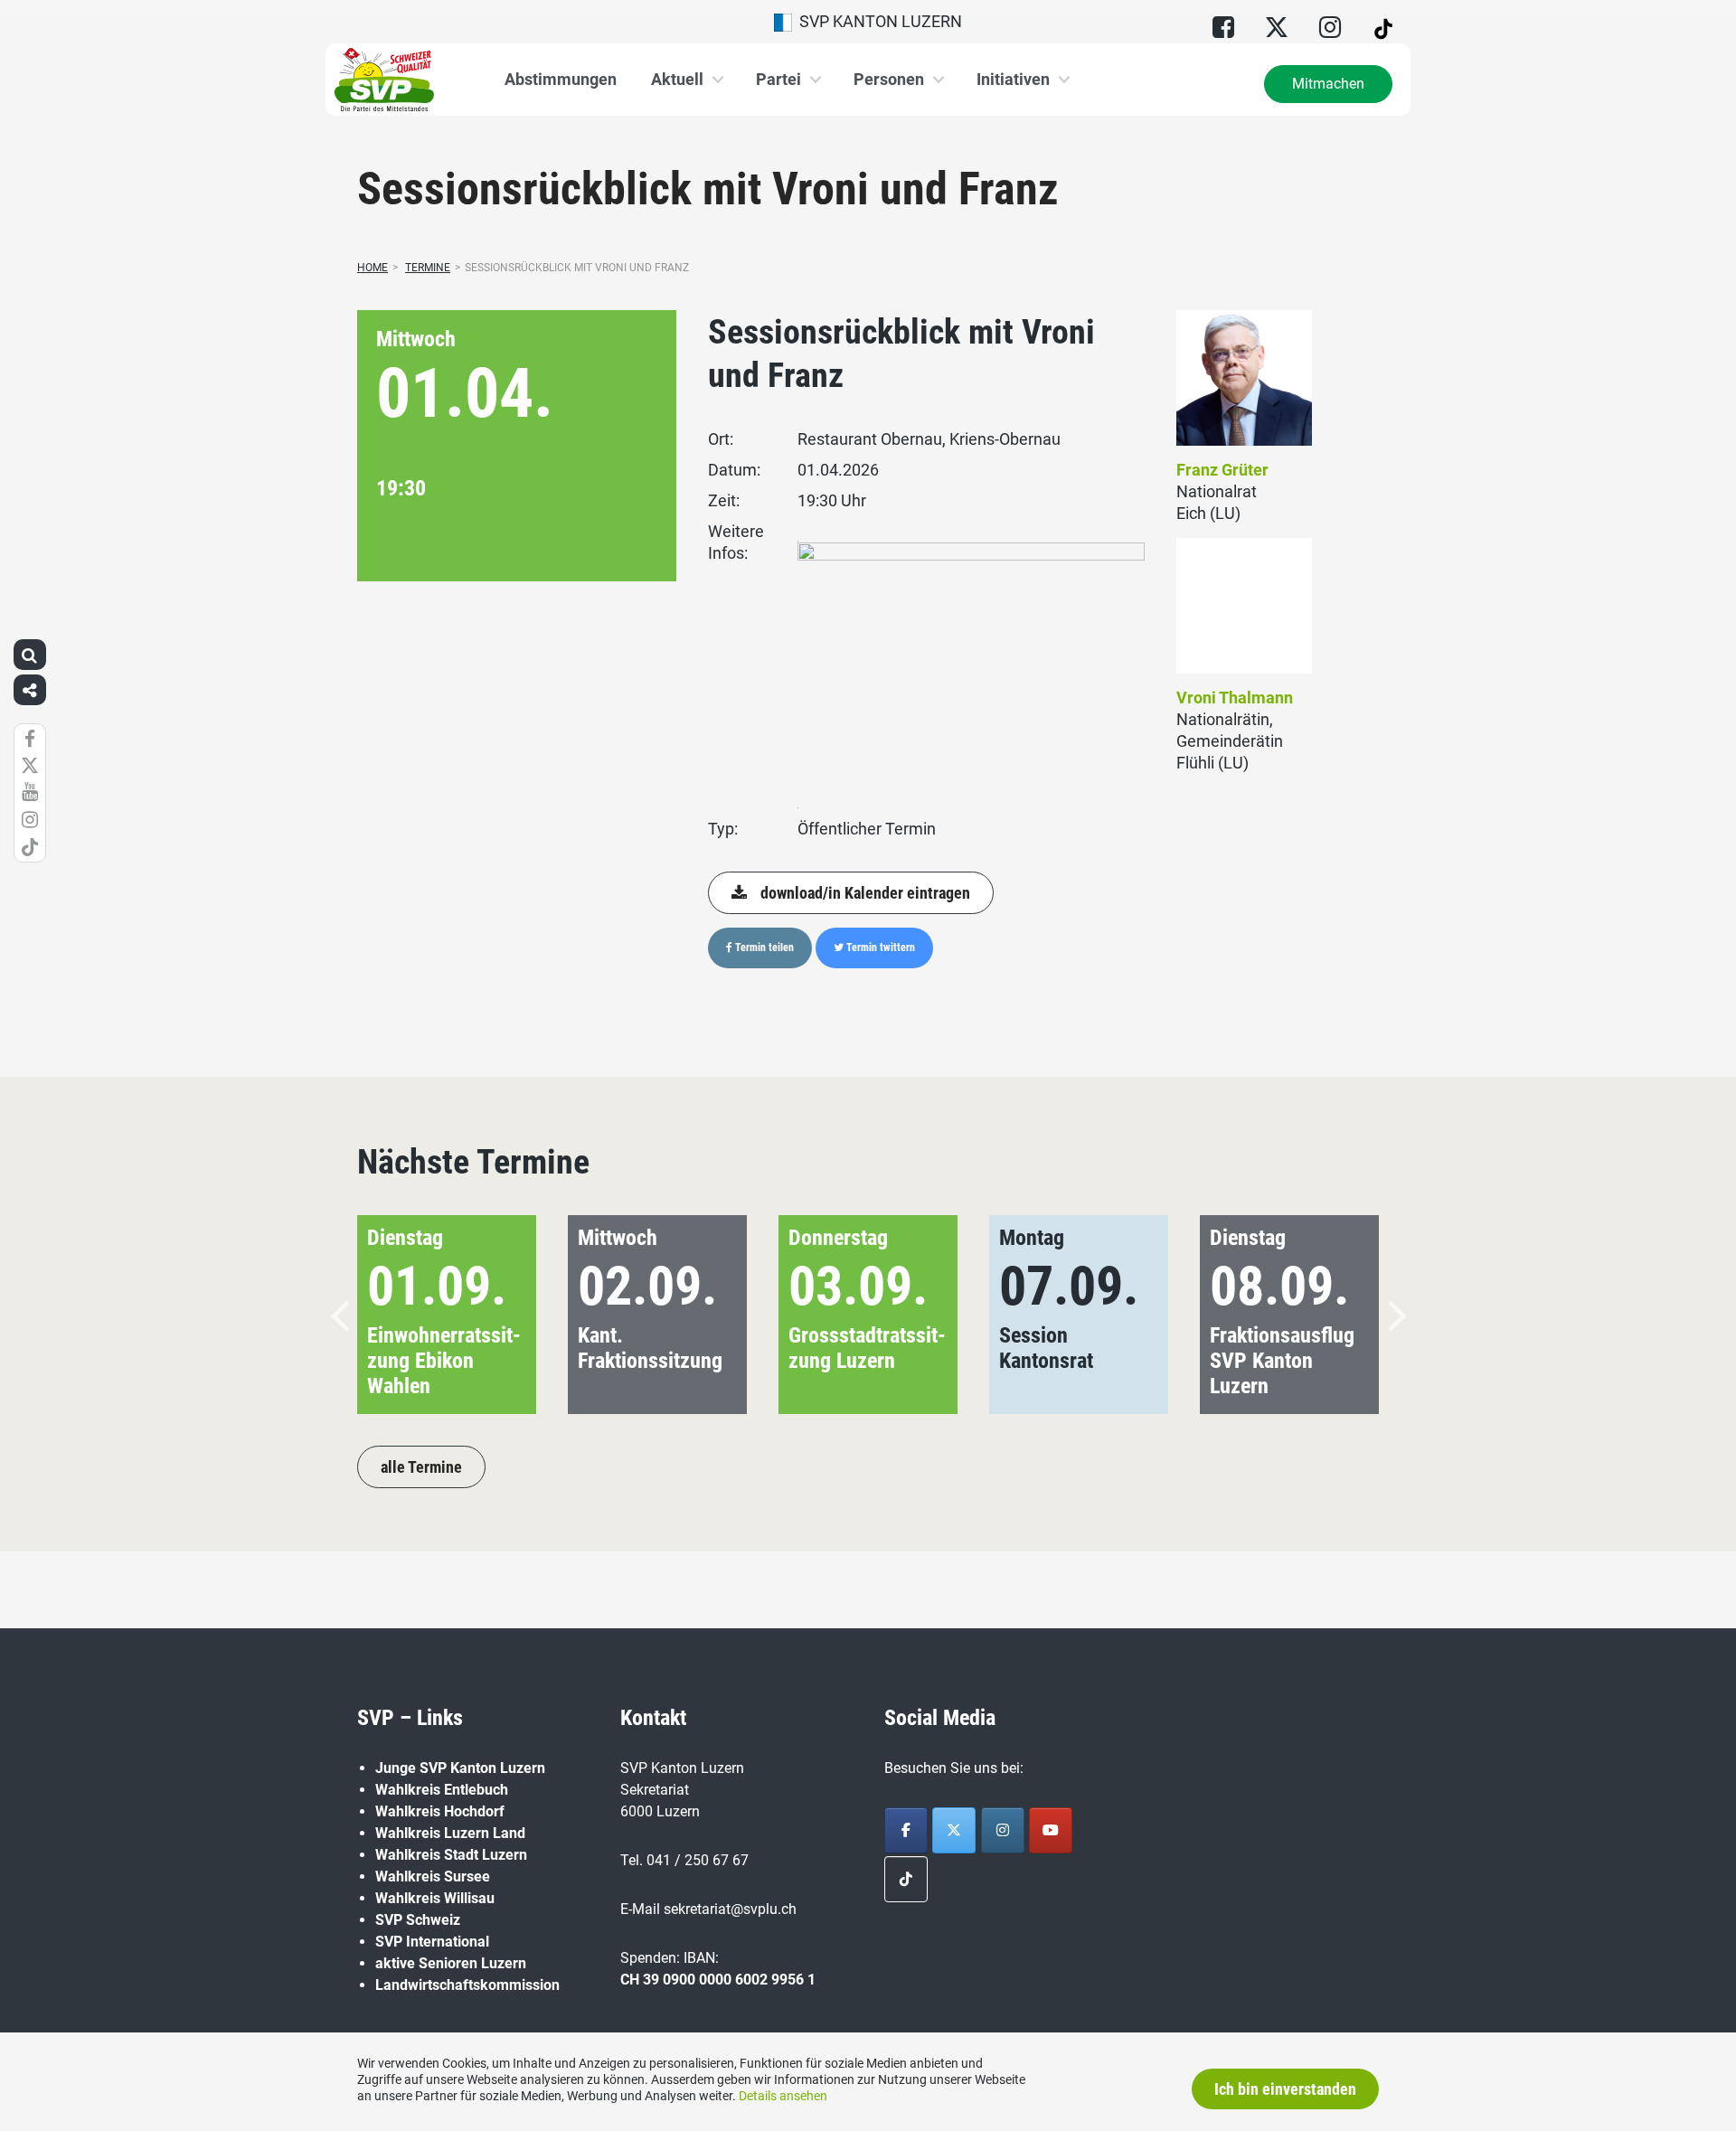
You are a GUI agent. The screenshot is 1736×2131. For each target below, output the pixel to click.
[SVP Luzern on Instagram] (1003, 1830)
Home (373, 268)
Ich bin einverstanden (1285, 2089)
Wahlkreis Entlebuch (442, 1790)
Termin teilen (763, 948)
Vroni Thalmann (1235, 698)
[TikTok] (906, 1879)
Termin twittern (879, 948)
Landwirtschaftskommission (467, 1985)
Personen (889, 79)
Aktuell (677, 79)
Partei (778, 79)
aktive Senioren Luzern (451, 1963)
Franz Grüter (1222, 470)
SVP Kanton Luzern (877, 21)
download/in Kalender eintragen (865, 893)
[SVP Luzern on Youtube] (1051, 1830)
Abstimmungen (561, 79)
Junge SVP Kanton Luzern (460, 1768)
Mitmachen (1328, 84)
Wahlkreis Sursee (433, 1876)
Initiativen (1013, 79)
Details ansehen (783, 2096)
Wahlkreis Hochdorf (440, 1811)
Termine (428, 268)
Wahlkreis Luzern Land (450, 1833)
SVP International (432, 1942)
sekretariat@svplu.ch (730, 1909)
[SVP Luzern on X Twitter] (954, 1830)
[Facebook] (906, 1830)
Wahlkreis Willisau (435, 1898)
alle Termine (421, 1467)
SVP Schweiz (418, 1920)
